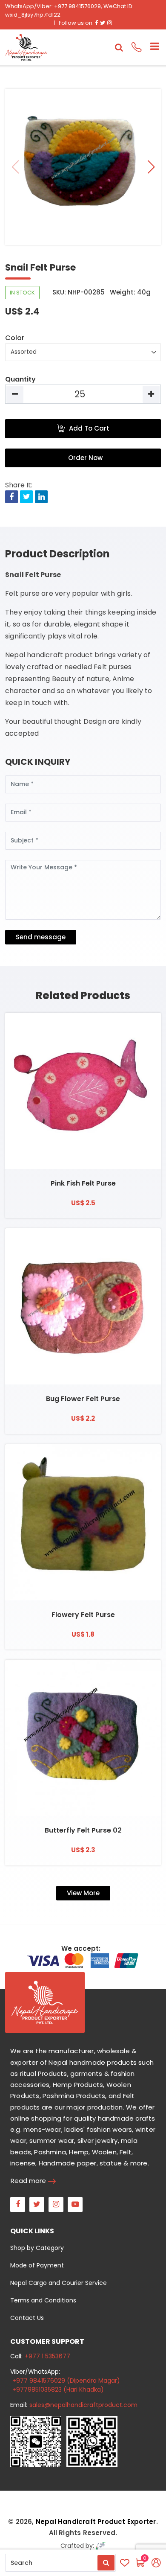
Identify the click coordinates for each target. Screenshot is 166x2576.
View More (83, 1893)
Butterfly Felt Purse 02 (83, 1830)
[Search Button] (106, 2563)
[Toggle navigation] (151, 47)
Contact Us (27, 2318)
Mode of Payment (37, 2265)
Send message (41, 937)
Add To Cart (89, 428)
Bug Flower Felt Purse (83, 1399)
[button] (151, 167)
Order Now (85, 458)
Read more (28, 2181)
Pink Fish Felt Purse (83, 1183)
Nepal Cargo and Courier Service (59, 2283)
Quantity (20, 379)
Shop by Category (37, 2248)
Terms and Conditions (43, 2300)
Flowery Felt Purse (83, 1615)
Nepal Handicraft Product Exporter (96, 2522)
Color (15, 338)
